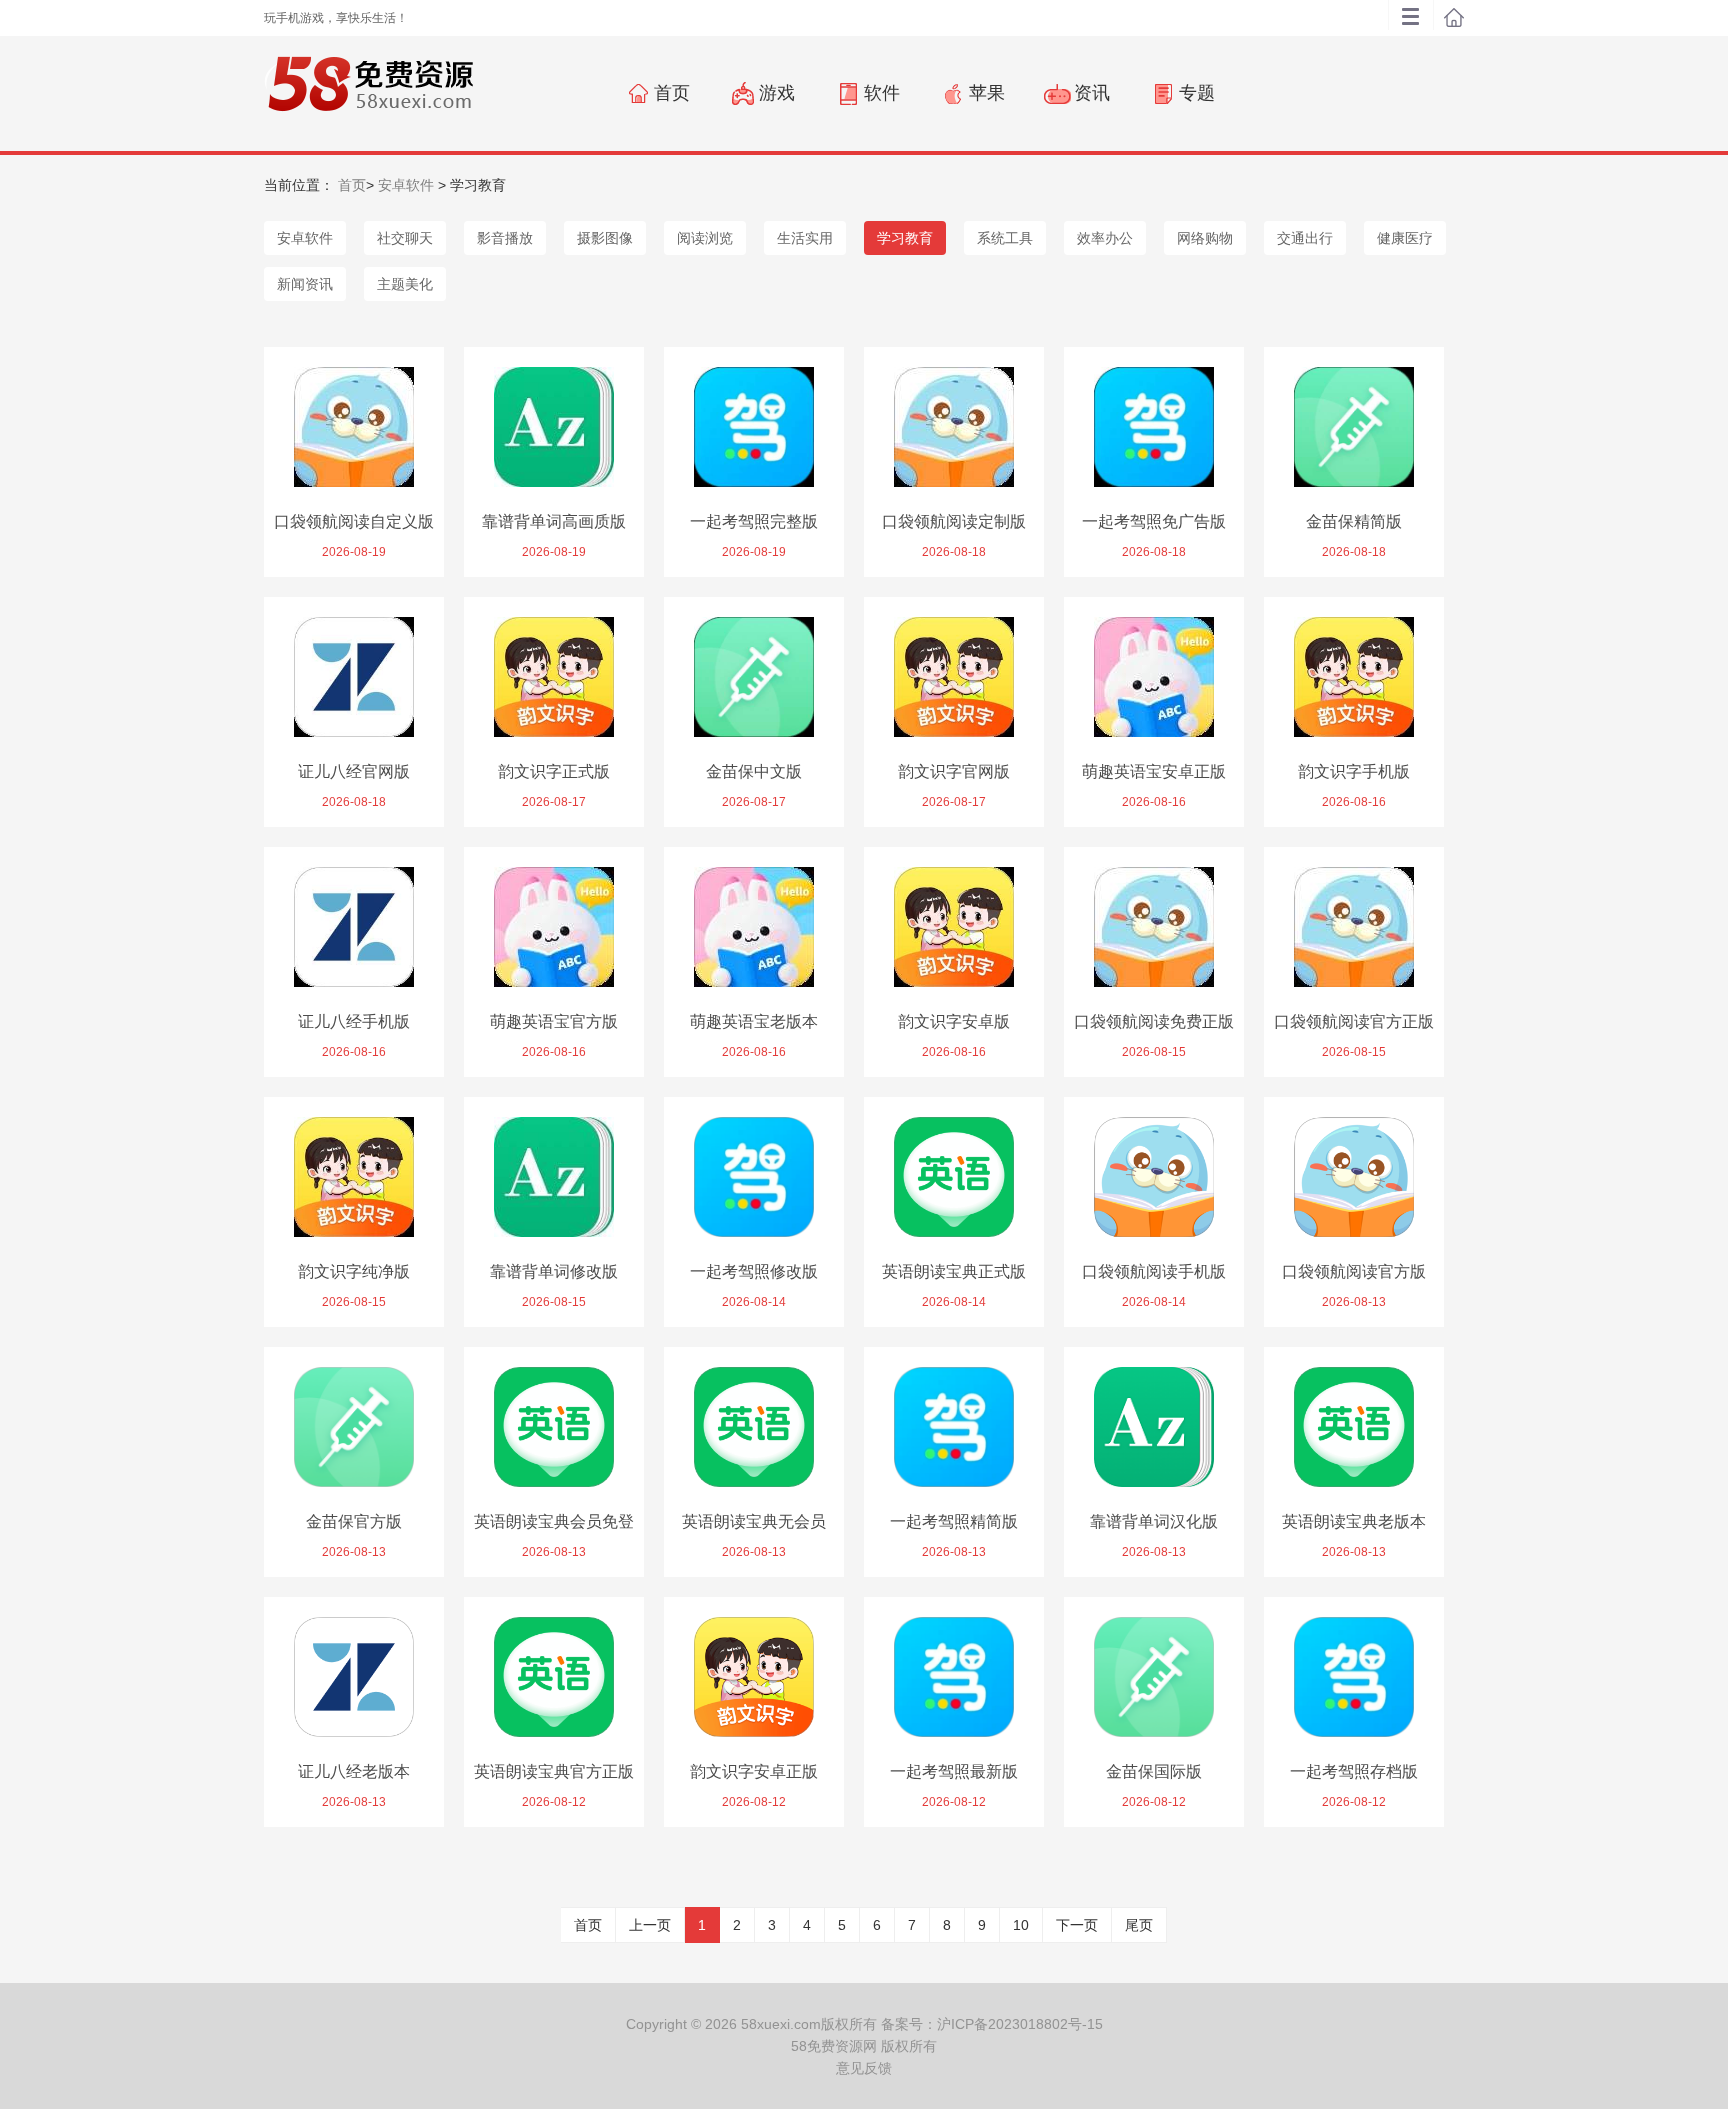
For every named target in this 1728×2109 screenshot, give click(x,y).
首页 (352, 185)
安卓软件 (406, 185)
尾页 (1139, 1925)
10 (1021, 1925)
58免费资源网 (834, 2046)
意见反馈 (864, 2068)
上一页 (650, 1925)
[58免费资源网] (368, 92)
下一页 (1077, 1925)
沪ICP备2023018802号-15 (1020, 2024)
